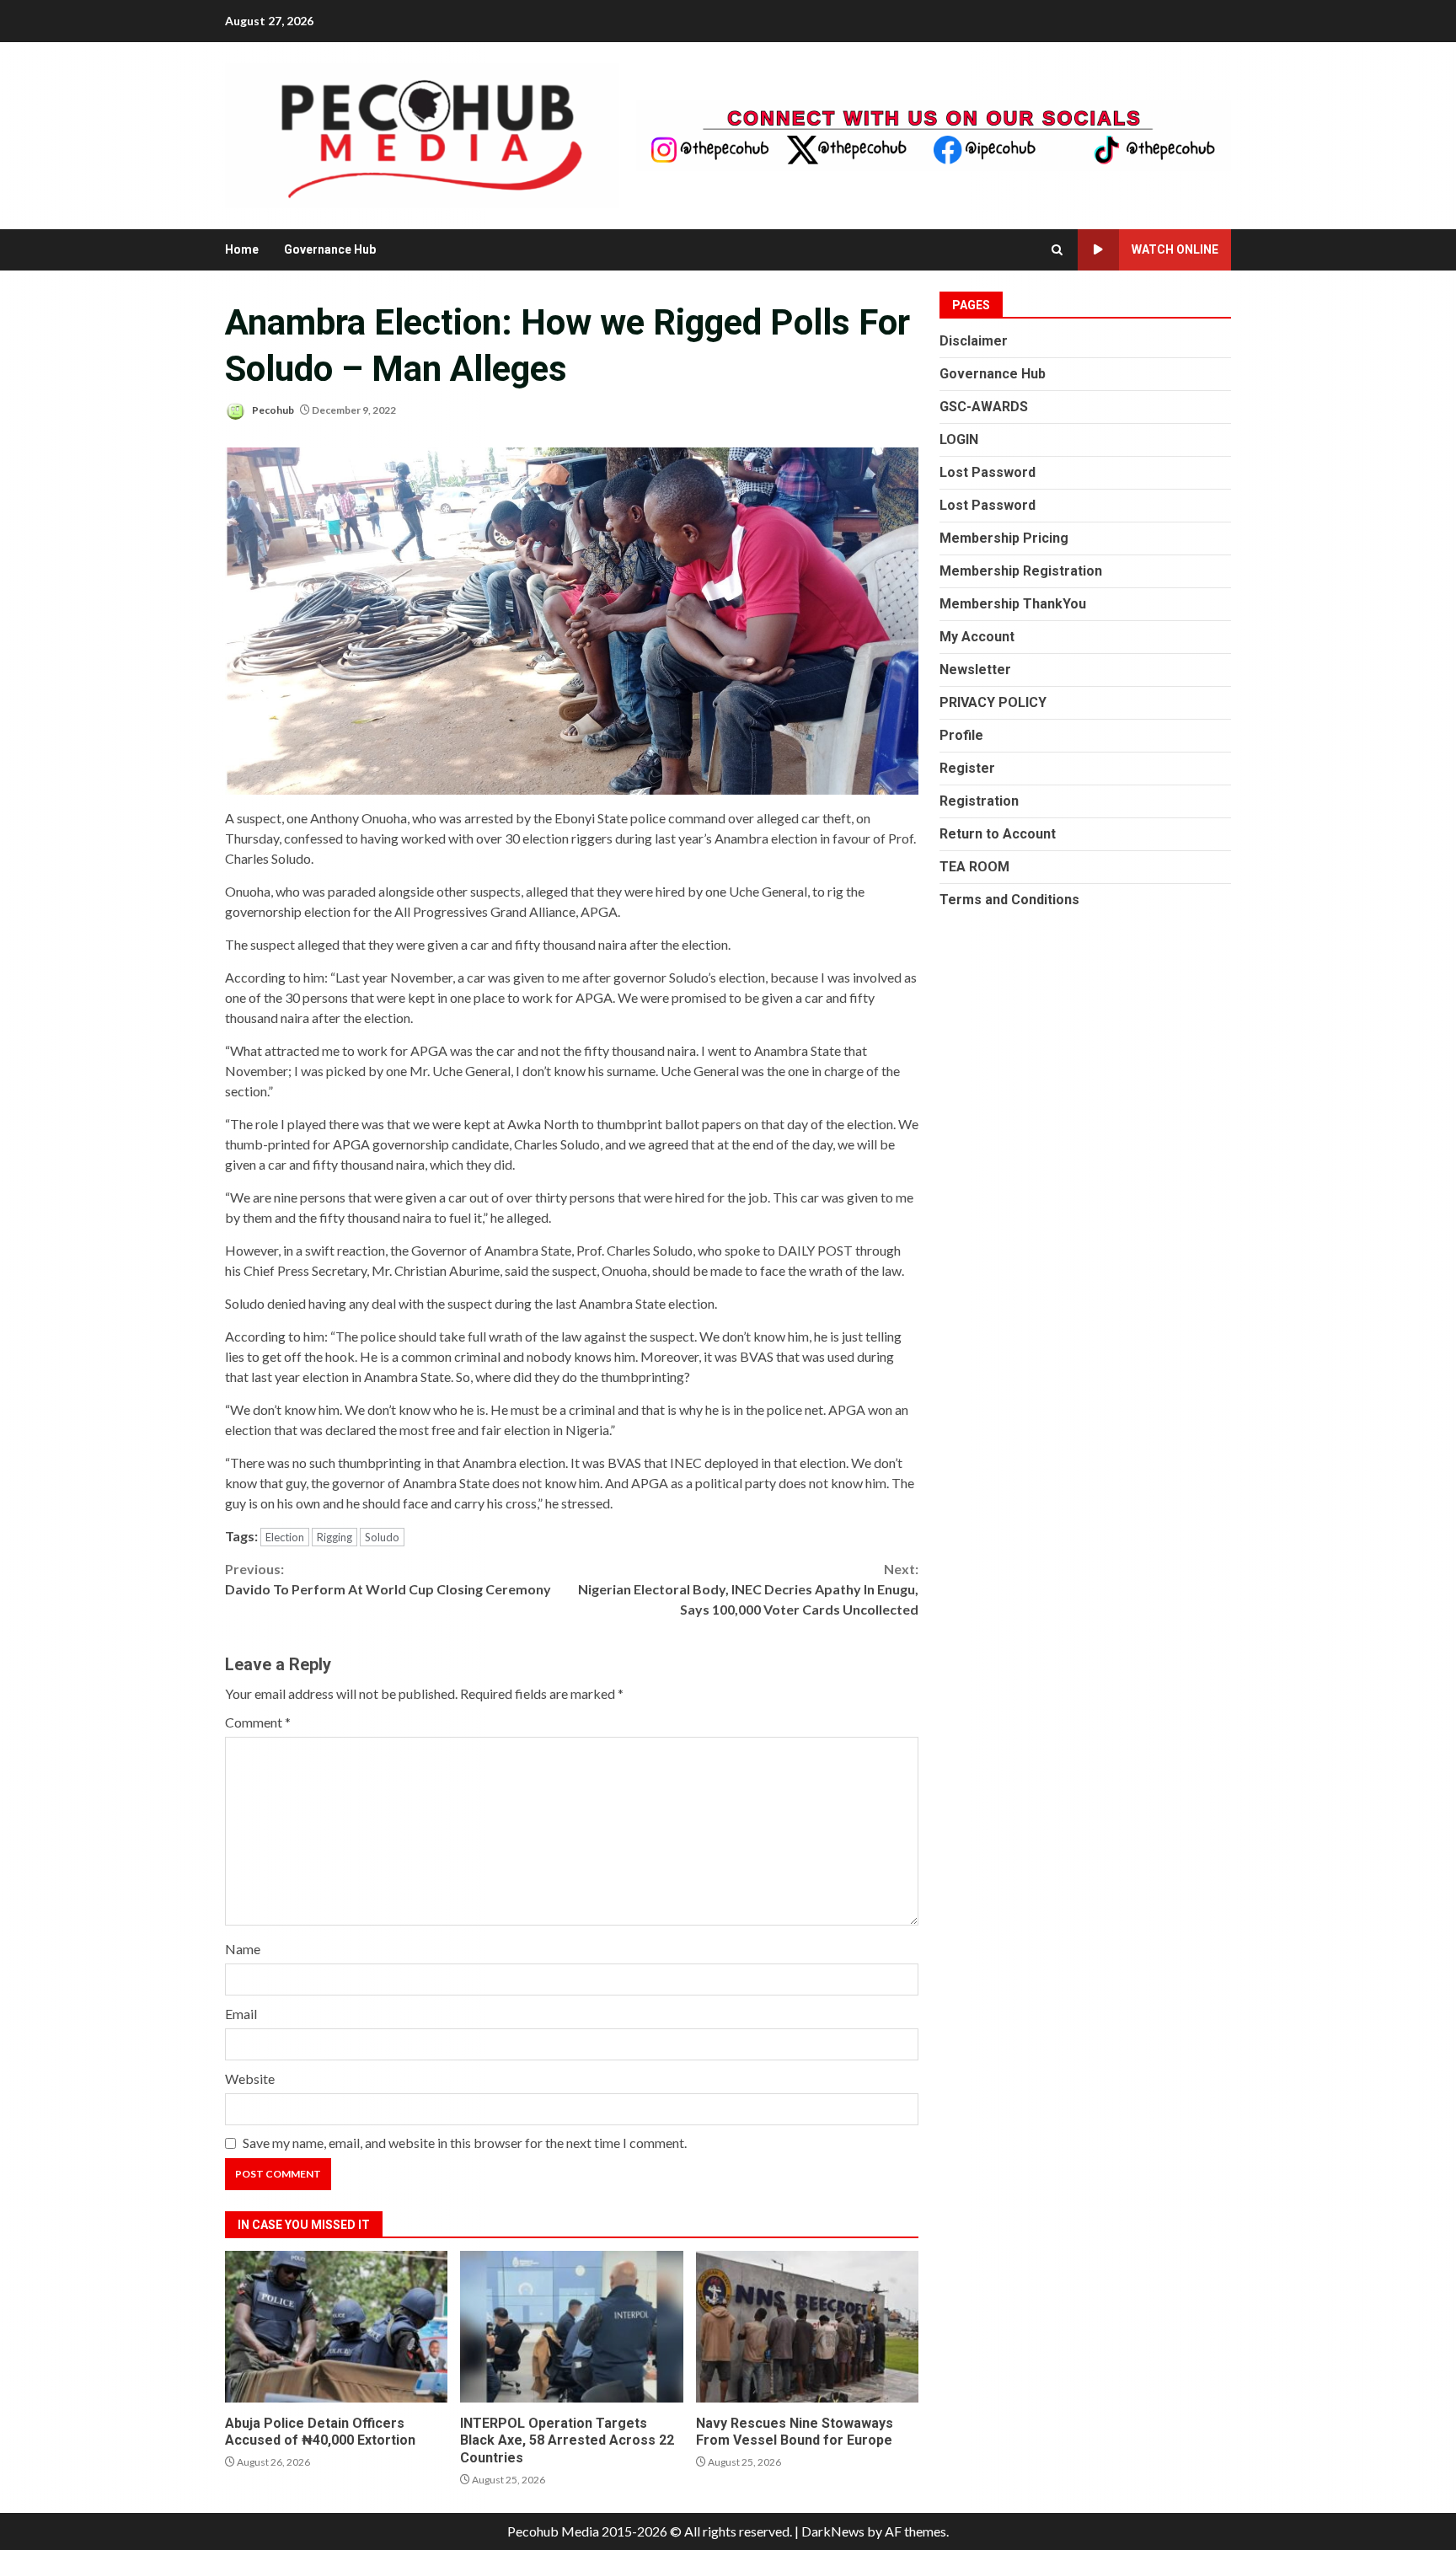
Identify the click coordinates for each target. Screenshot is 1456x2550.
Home (242, 249)
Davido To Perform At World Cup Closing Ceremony (388, 1579)
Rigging (335, 1537)
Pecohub (272, 410)
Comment (258, 1722)
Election (285, 1537)
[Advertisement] (934, 134)
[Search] (1057, 250)
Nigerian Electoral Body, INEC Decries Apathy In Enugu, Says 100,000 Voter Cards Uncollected (748, 1589)
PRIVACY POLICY (993, 702)
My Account (977, 637)
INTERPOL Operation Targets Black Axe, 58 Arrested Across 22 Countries (571, 2327)
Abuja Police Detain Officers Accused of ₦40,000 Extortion (336, 2327)
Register (967, 768)
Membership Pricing (1004, 538)
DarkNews (833, 2531)
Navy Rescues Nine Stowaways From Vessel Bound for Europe (807, 2327)
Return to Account (998, 834)
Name (243, 1949)
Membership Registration (1021, 571)
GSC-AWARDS (984, 407)
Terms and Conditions (1009, 900)
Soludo (382, 1537)
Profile (961, 735)
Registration (979, 801)
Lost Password (988, 472)
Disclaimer (974, 341)
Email (241, 2014)
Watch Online (1175, 249)
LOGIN (959, 439)
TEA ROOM (974, 867)
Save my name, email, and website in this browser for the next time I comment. (465, 2143)
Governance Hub (330, 249)
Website (250, 2079)
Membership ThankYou (1013, 604)
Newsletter (975, 670)
